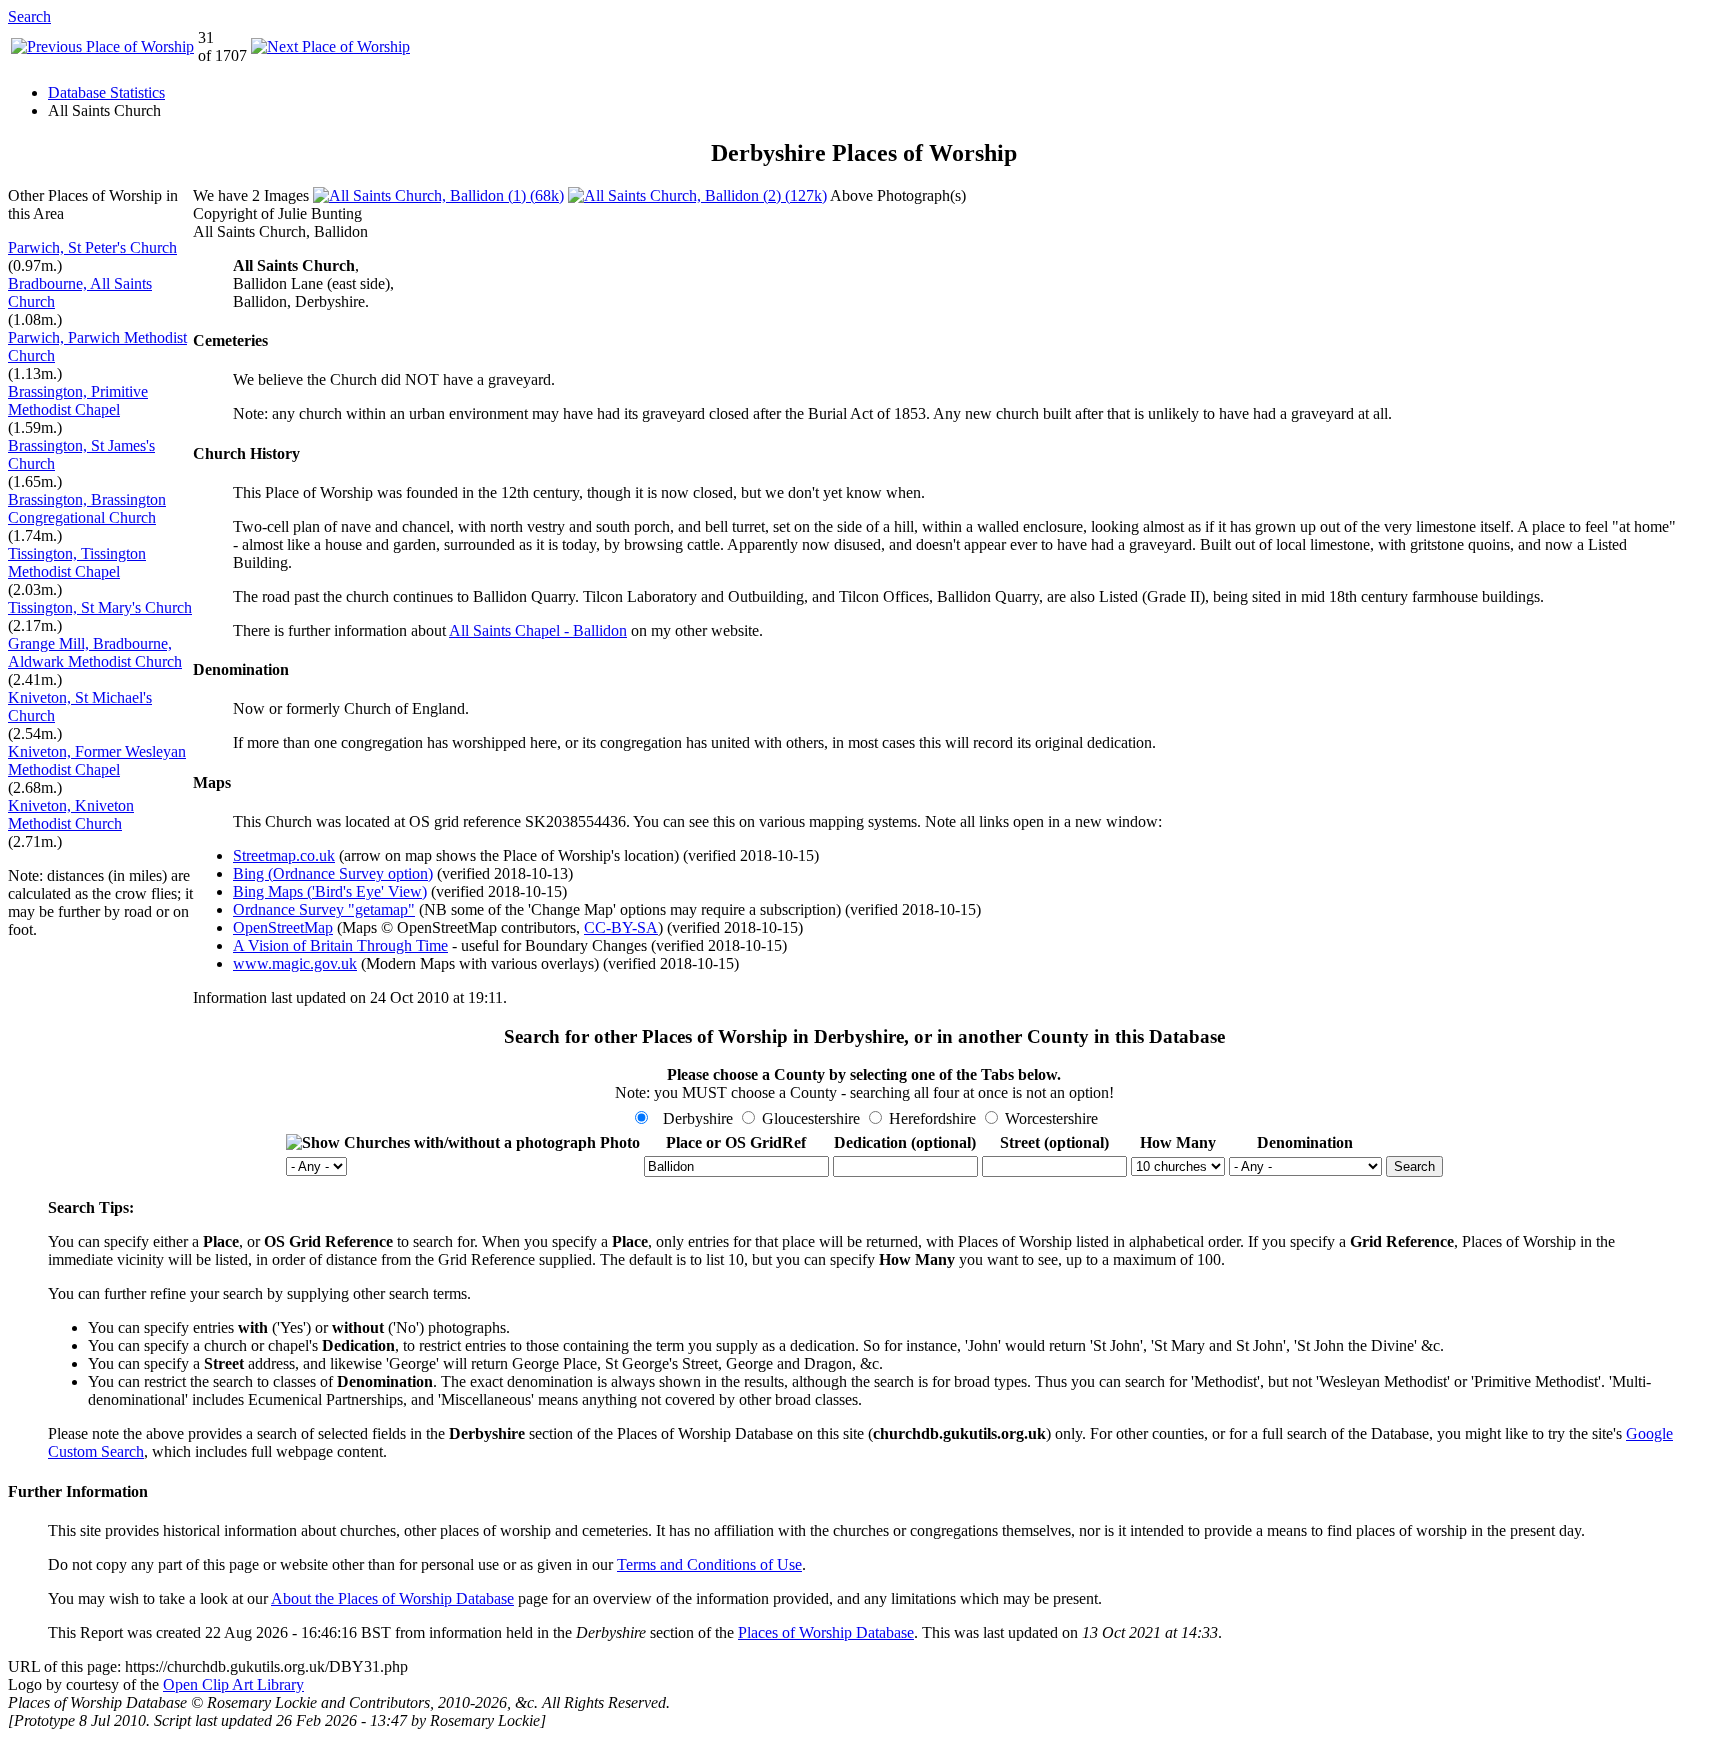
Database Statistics (106, 92)
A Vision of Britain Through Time (340, 945)
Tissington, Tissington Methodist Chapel (77, 562)
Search (29, 16)
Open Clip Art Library (233, 1684)
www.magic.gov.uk (295, 963)
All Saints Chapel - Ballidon (538, 630)
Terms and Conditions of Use (709, 1564)
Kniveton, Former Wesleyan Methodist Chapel (97, 760)
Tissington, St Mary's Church (100, 607)
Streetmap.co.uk (284, 855)
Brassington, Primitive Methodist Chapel (78, 400)
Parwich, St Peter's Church (92, 247)
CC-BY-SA (621, 927)
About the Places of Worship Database (392, 1598)
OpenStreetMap (283, 927)
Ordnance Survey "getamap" (324, 909)
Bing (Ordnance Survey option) (333, 873)
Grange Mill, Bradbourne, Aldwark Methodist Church (95, 652)
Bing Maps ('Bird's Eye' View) (330, 891)
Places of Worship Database (826, 1632)
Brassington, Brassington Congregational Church (87, 508)
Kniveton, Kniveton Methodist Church (71, 814)
